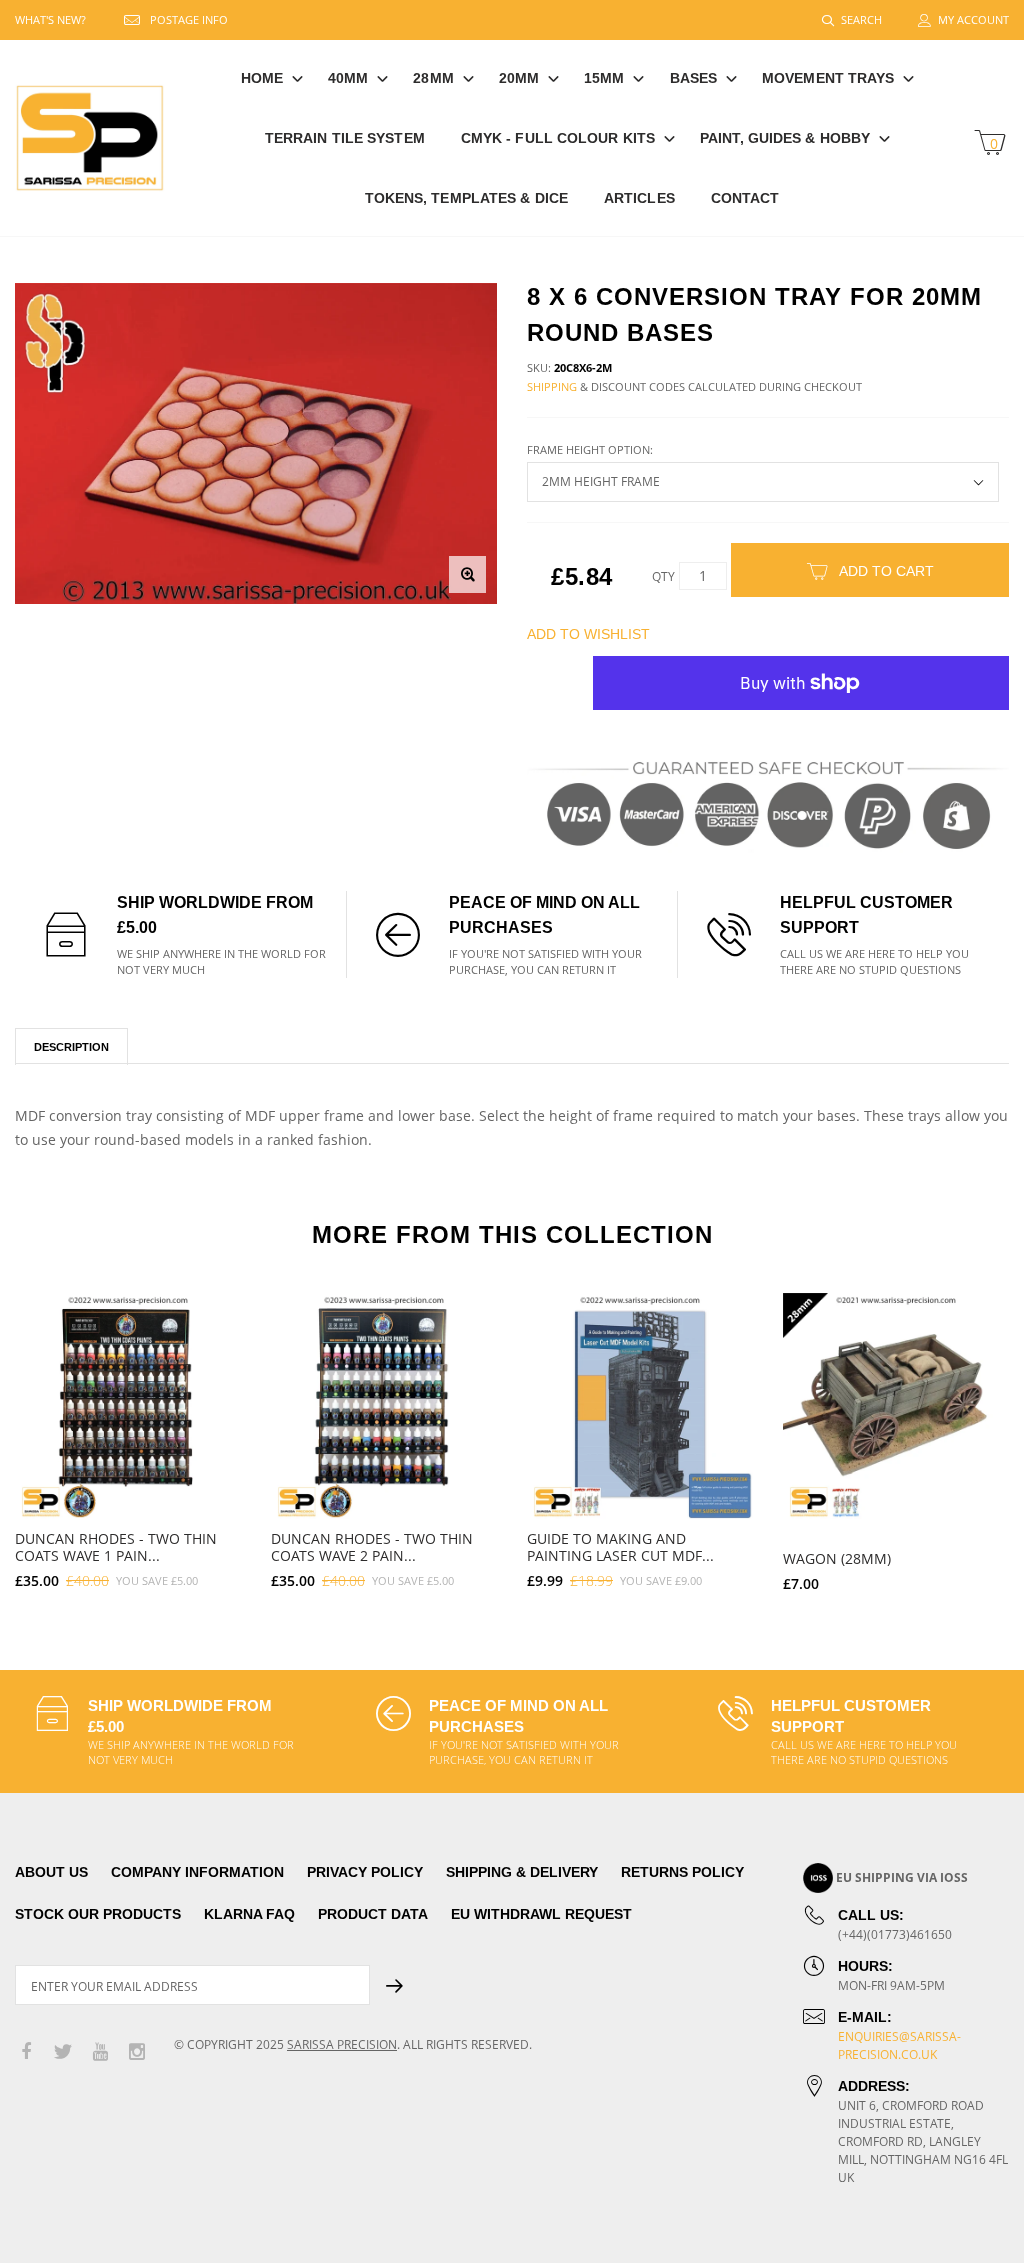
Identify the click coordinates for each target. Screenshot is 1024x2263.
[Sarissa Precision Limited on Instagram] (137, 2052)
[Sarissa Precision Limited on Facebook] (26, 2052)
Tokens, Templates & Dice (466, 198)
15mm (604, 78)
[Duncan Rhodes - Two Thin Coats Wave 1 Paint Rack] (128, 1406)
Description (71, 1047)
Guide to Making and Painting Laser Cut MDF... (620, 1547)
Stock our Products (98, 1914)
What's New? (50, 19)
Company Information (197, 1872)
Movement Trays (828, 78)
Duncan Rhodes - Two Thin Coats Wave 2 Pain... (372, 1547)
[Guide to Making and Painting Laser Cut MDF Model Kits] (640, 1406)
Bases (694, 78)
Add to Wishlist (588, 634)
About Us (51, 1872)
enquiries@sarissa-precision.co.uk (899, 2045)
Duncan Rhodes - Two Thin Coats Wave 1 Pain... (116, 1547)
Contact (745, 198)
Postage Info (189, 19)
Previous (42, 1434)
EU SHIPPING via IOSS (902, 1877)
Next (982, 1434)
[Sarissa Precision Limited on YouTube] (100, 2052)
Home (262, 78)
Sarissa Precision (342, 2044)
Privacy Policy (365, 1872)
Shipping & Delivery (522, 1872)
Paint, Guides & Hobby (785, 138)
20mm (519, 78)
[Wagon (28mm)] (896, 1406)
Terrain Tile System (345, 138)
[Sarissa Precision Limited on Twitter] (63, 2052)
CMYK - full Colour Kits (558, 138)
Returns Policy (682, 1872)
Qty (663, 576)
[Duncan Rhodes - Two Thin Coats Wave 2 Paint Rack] (384, 1406)
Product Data (373, 1914)
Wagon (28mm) (837, 1558)
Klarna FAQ (249, 1914)
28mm (433, 78)
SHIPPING (552, 386)
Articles (639, 198)
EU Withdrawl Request (541, 1914)
